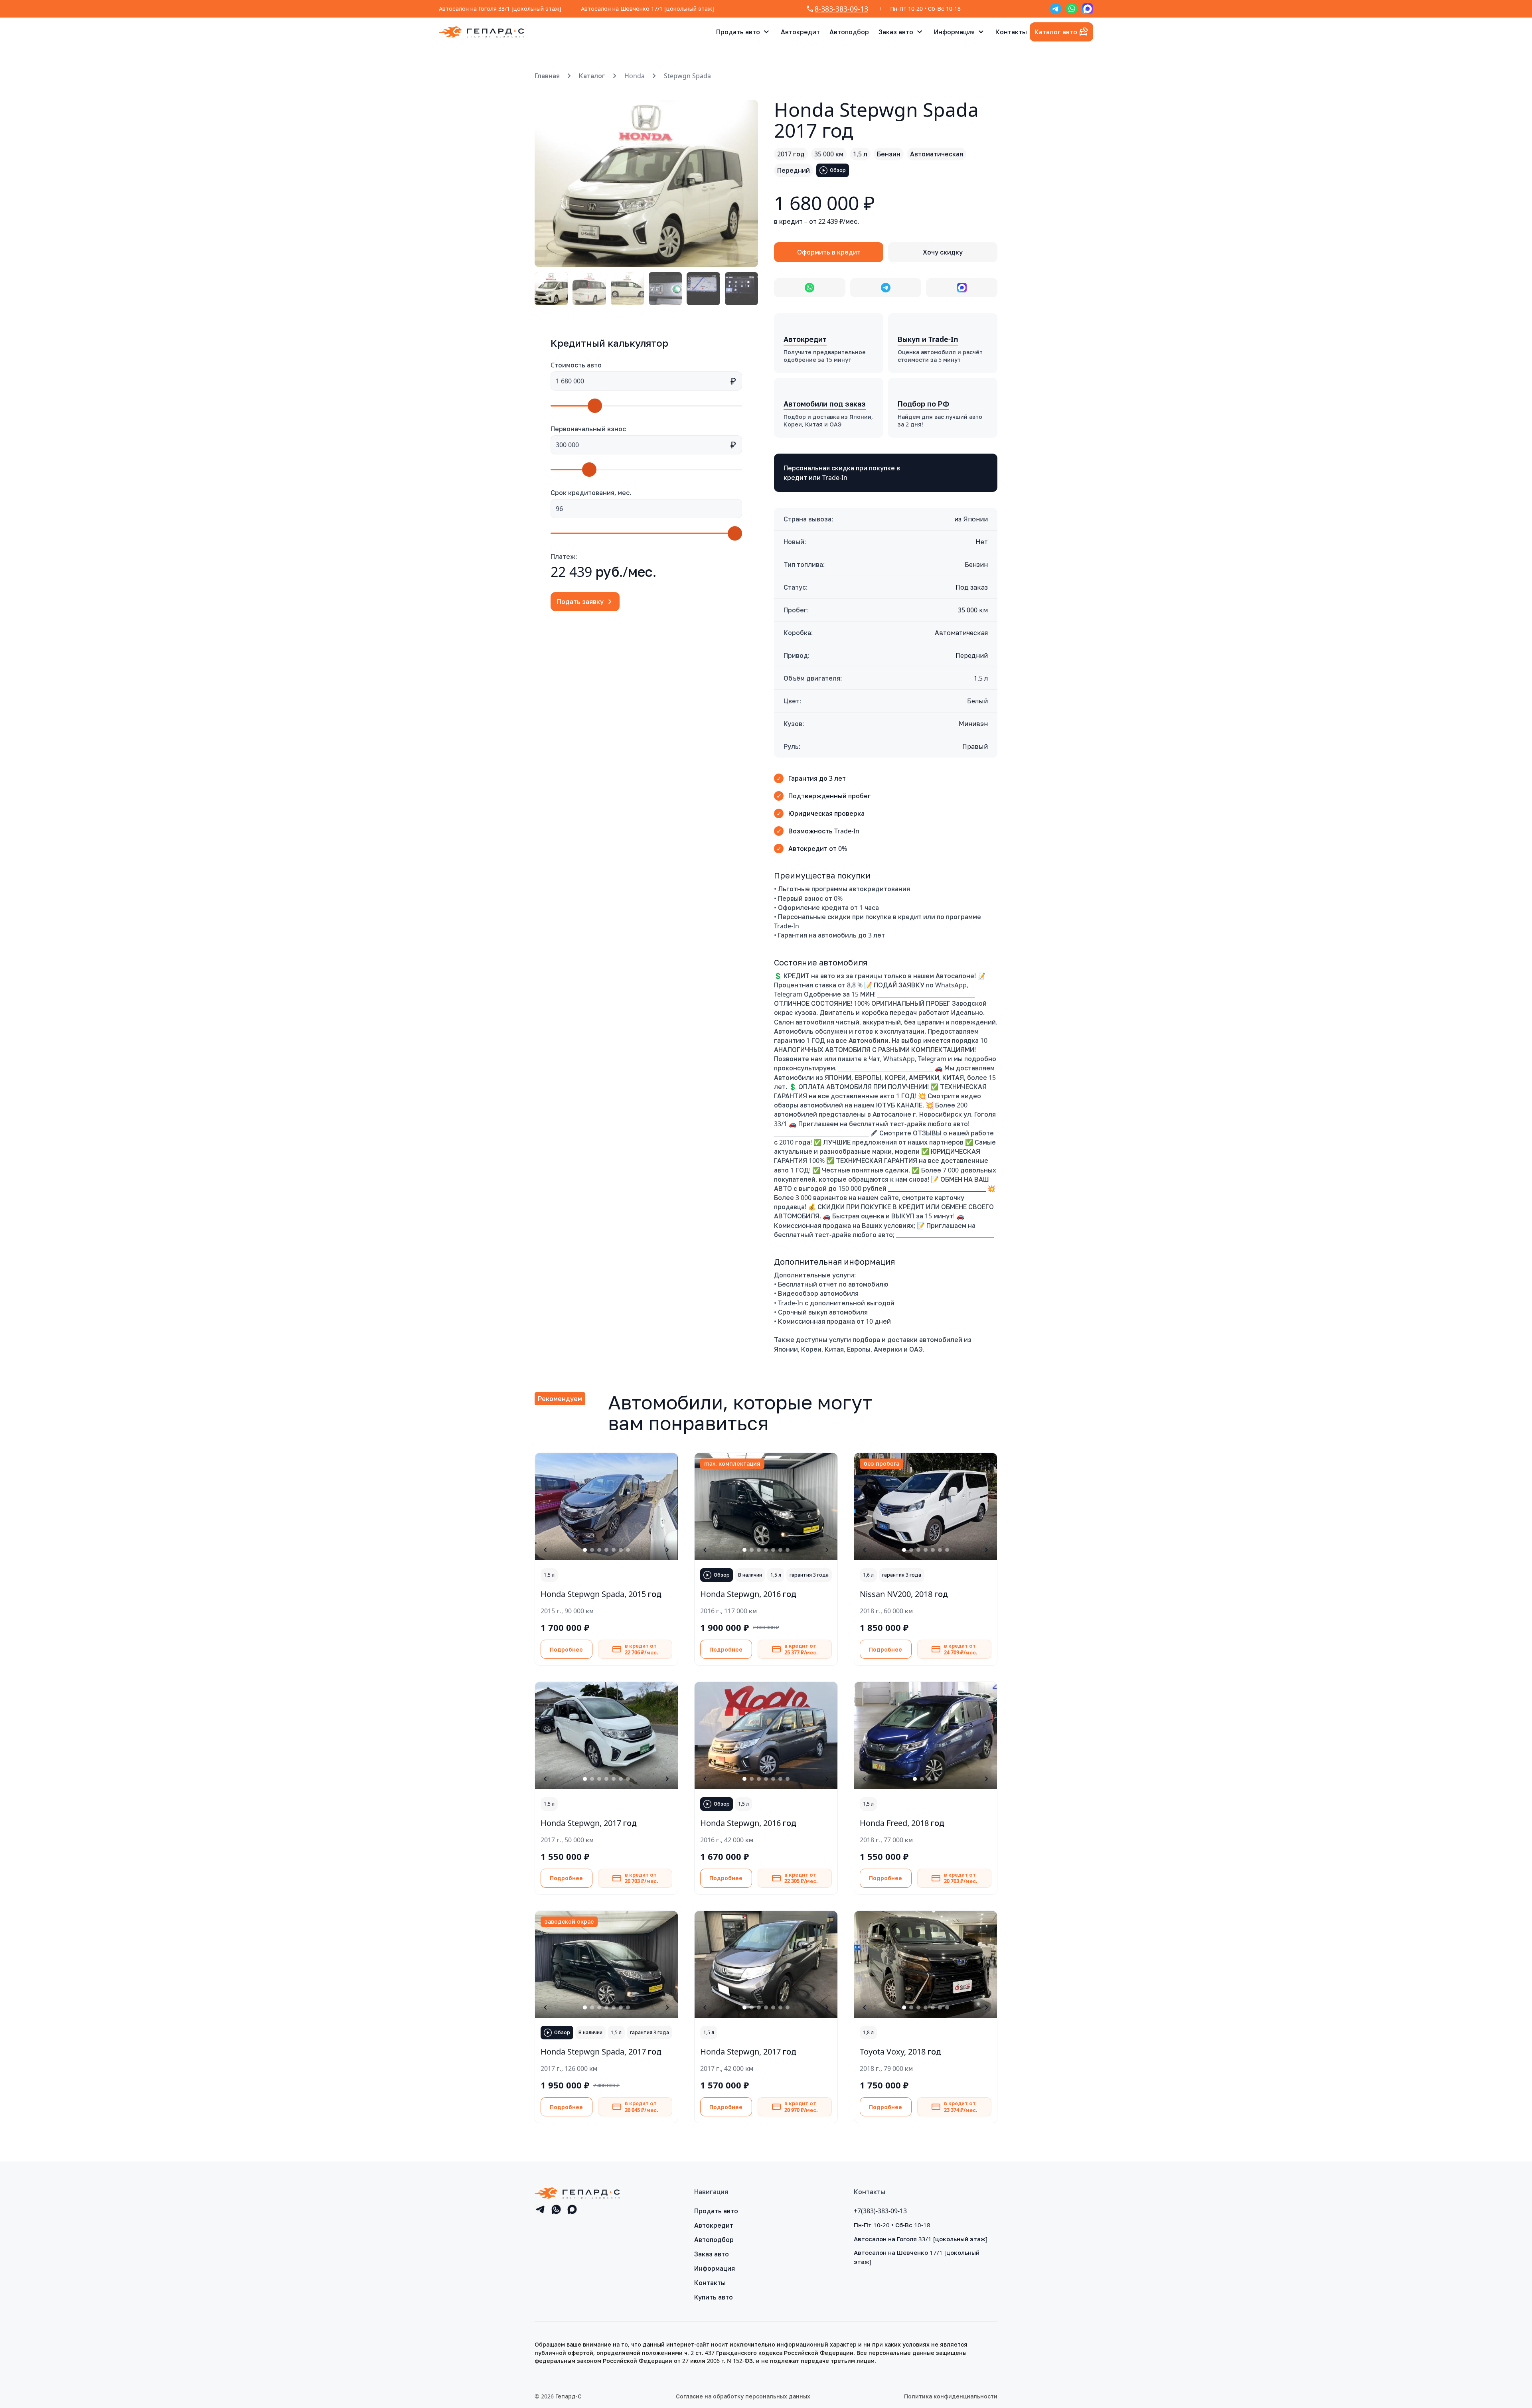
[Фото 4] (665, 289)
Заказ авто (896, 32)
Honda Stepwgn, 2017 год (589, 1823)
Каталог (592, 76)
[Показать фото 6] (621, 1550)
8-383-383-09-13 (841, 9)
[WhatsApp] (1072, 9)
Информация (954, 32)
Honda (635, 76)
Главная (547, 76)
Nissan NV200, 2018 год (904, 1594)
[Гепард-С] (482, 32)
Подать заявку (580, 602)
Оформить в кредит (829, 252)
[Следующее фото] (743, 184)
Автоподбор (849, 32)
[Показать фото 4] (606, 1550)
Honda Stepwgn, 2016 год (748, 1594)
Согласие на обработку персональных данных (743, 2396)
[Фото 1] (551, 289)
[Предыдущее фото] (550, 184)
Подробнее (566, 1649)
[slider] (595, 406)
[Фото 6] (741, 289)
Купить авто (714, 2297)
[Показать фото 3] (599, 1550)
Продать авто (738, 32)
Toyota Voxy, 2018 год (900, 2051)
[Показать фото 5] (614, 1550)
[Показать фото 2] (592, 1550)
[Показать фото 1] (585, 1550)
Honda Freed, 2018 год (902, 1823)
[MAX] (1088, 9)
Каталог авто (1056, 32)
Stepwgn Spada (687, 76)
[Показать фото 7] (628, 1550)
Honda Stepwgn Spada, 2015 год (601, 1594)
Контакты (1011, 32)
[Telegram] (1056, 9)
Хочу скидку (943, 252)
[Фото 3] (627, 289)
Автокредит (800, 32)
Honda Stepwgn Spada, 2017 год (601, 2051)
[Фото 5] (703, 289)
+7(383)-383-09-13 (880, 2211)
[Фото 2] (589, 289)
